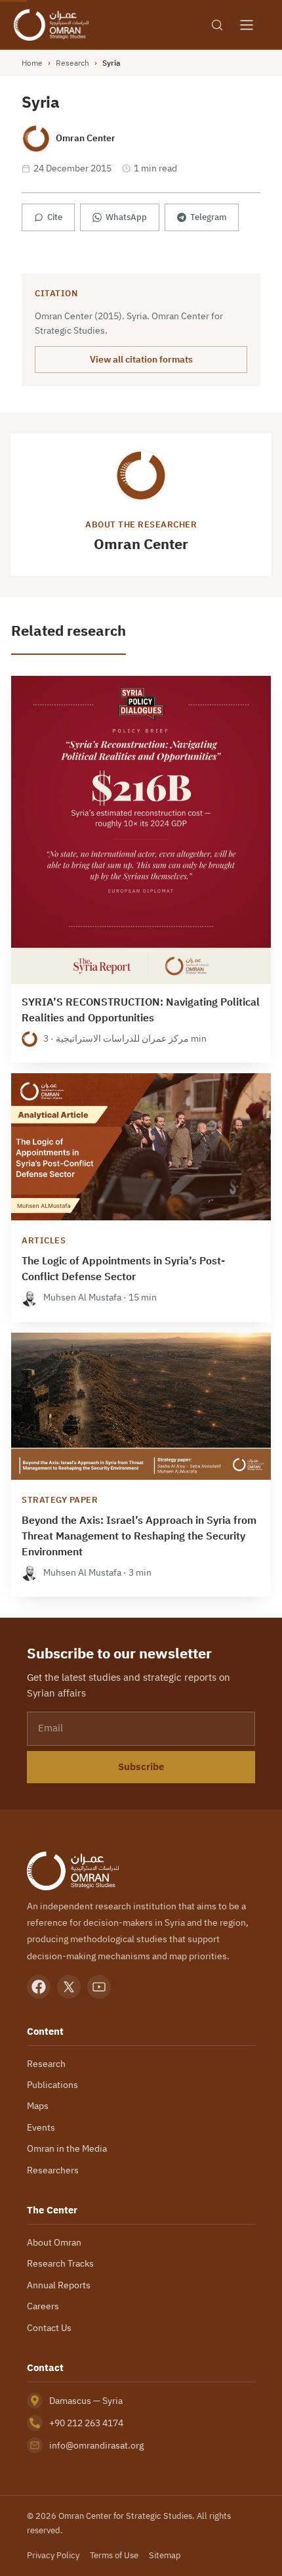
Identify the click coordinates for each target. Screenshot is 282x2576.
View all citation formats (141, 359)
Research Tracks (60, 2263)
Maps (38, 2106)
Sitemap (165, 2555)
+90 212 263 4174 (86, 2423)
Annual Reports (59, 2285)
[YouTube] (99, 1987)
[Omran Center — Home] (51, 25)
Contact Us (49, 2328)
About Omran (54, 2242)
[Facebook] (39, 1987)
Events (41, 2127)
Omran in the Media (67, 2148)
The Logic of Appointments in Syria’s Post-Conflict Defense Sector (123, 1269)
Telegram (208, 217)
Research (72, 63)
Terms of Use (114, 2555)
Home (32, 63)
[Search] (217, 25)
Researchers (53, 2170)
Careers (43, 2306)
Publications (52, 2085)
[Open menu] (247, 25)
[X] (69, 1987)
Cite (55, 217)
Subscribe (141, 1767)
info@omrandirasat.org (96, 2445)
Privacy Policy (53, 2555)
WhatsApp (126, 217)
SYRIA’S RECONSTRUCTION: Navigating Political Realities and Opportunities (141, 1010)
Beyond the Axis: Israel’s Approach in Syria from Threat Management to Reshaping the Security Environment (139, 1536)
